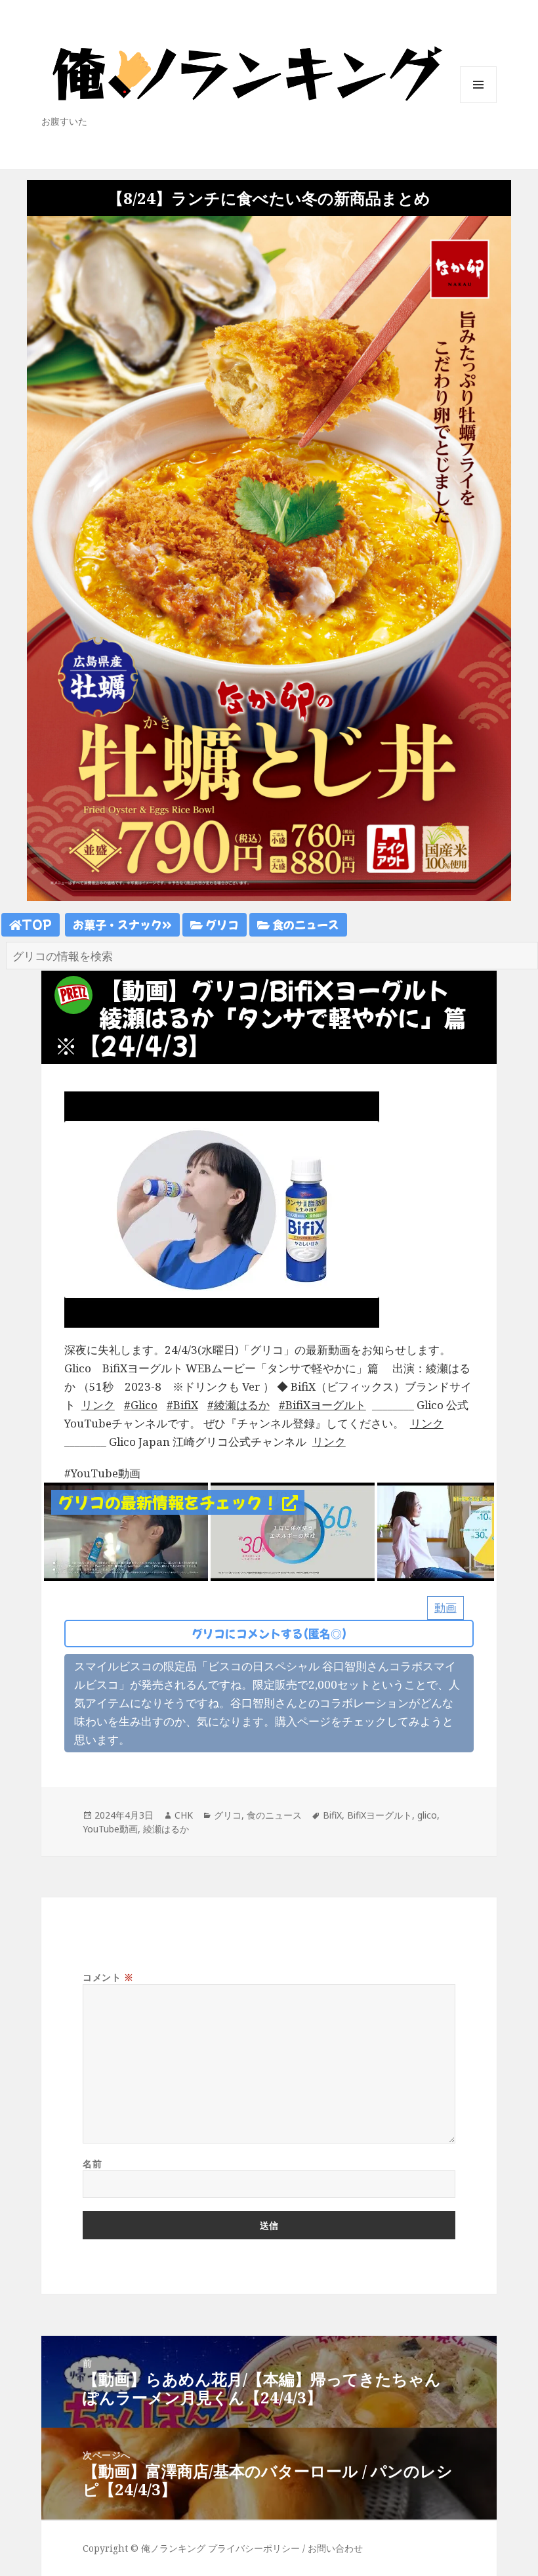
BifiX (186, 1405)
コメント (108, 1977)
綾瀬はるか (242, 1405)
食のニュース (304, 924)
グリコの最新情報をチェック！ (170, 1502)
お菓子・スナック (117, 924)
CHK (184, 1815)
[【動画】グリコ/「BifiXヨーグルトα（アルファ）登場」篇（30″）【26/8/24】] (126, 1531)
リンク (98, 1405)
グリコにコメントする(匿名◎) (269, 1633)
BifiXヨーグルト (326, 1405)
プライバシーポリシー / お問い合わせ (285, 2548)
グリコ (221, 924)
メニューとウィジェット (478, 103)
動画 (445, 1608)
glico (427, 1815)
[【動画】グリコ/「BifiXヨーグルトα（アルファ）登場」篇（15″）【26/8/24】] (293, 1531)
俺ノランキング (173, 2548)
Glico (144, 1405)
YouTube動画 (110, 1829)
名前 (92, 2164)
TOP (37, 924)
